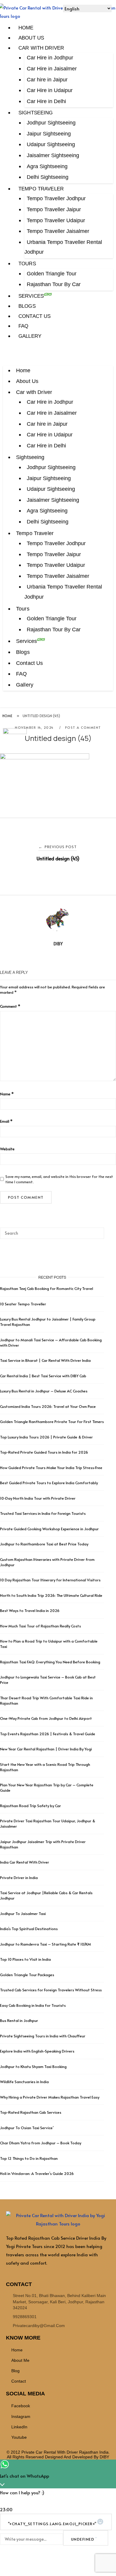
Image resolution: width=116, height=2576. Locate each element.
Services (31, 296)
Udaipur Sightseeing (51, 144)
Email (6, 1121)
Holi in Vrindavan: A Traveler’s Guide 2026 (37, 2173)
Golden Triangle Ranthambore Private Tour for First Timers (52, 1422)
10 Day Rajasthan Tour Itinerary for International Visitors (50, 1580)
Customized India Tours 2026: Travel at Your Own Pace (48, 1406)
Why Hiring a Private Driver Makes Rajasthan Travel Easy (50, 2097)
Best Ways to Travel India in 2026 (30, 1610)
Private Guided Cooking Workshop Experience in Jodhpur (49, 1529)
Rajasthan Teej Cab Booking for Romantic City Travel (47, 1288)
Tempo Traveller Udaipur (56, 220)
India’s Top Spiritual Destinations (29, 1929)
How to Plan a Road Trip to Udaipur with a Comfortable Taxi (49, 1644)
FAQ (23, 326)
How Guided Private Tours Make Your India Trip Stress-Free (51, 1468)
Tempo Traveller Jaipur (54, 209)
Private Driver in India (19, 1878)
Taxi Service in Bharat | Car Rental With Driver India (45, 1360)
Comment (10, 1006)
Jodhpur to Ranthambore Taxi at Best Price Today (44, 1544)
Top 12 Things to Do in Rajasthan (29, 2158)
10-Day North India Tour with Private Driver (38, 1498)
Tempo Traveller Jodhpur (56, 198)
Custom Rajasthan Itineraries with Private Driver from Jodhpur (47, 1562)
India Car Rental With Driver (25, 1862)
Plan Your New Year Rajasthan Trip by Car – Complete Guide (47, 1788)
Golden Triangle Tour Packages (27, 1975)
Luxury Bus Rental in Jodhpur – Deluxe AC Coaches (44, 1391)
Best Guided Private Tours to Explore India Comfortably (49, 1483)
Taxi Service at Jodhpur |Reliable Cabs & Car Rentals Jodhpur (46, 1895)
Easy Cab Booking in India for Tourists (33, 2005)
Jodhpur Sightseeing (51, 123)
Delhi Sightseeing (48, 177)
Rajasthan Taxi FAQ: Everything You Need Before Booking (50, 1662)
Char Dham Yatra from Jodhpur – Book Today (41, 2143)
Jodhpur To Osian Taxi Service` (27, 2128)
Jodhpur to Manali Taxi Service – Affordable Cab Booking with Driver (51, 1343)
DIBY (58, 944)
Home (26, 28)
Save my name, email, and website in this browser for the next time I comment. (59, 1179)
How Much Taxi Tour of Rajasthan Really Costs (40, 1626)
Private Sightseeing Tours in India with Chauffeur (43, 2036)
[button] (58, 358)
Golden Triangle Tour (52, 274)
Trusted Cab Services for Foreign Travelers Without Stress (51, 1990)
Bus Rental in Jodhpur (19, 2020)
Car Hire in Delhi (46, 101)
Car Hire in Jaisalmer (52, 69)
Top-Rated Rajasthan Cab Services (31, 2112)
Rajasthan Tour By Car (54, 284)
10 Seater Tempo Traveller (23, 1304)
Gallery (30, 336)
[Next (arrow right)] (106, 1288)
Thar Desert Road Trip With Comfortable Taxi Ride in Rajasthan (46, 1700)
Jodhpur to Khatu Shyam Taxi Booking (33, 2067)
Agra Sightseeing (47, 166)
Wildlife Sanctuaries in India (24, 2082)
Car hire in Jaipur (47, 80)
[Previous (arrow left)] (10, 1288)
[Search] (97, 1231)
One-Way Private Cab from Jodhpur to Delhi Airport (46, 1718)
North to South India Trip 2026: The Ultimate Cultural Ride (51, 1595)
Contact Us (35, 316)
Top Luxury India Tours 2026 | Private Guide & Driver (46, 1437)
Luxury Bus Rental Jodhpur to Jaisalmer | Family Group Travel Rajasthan (48, 1322)
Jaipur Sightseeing (49, 134)
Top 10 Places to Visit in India (25, 1959)
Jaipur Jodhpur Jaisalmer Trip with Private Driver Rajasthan (43, 1844)
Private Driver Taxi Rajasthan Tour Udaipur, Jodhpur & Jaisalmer (48, 1823)
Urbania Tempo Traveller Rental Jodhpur (63, 247)
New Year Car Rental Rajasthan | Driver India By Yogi (46, 1749)
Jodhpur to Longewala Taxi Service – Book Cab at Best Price (48, 1680)
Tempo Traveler (41, 189)
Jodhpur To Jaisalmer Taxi (23, 1914)
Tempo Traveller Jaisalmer (58, 231)
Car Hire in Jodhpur (50, 58)
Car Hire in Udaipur (50, 90)
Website (7, 1149)
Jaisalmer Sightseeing (53, 155)
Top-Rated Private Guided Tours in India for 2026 (44, 1452)
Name (7, 1094)
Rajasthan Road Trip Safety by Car (30, 1806)
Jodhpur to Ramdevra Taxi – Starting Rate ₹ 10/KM (46, 1944)
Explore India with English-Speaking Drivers (37, 2051)
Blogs (27, 306)
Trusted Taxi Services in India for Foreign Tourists (43, 1513)
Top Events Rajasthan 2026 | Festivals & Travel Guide (48, 1734)
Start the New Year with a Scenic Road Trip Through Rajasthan (45, 1767)
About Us (31, 38)
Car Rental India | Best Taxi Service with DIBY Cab (43, 1376)
